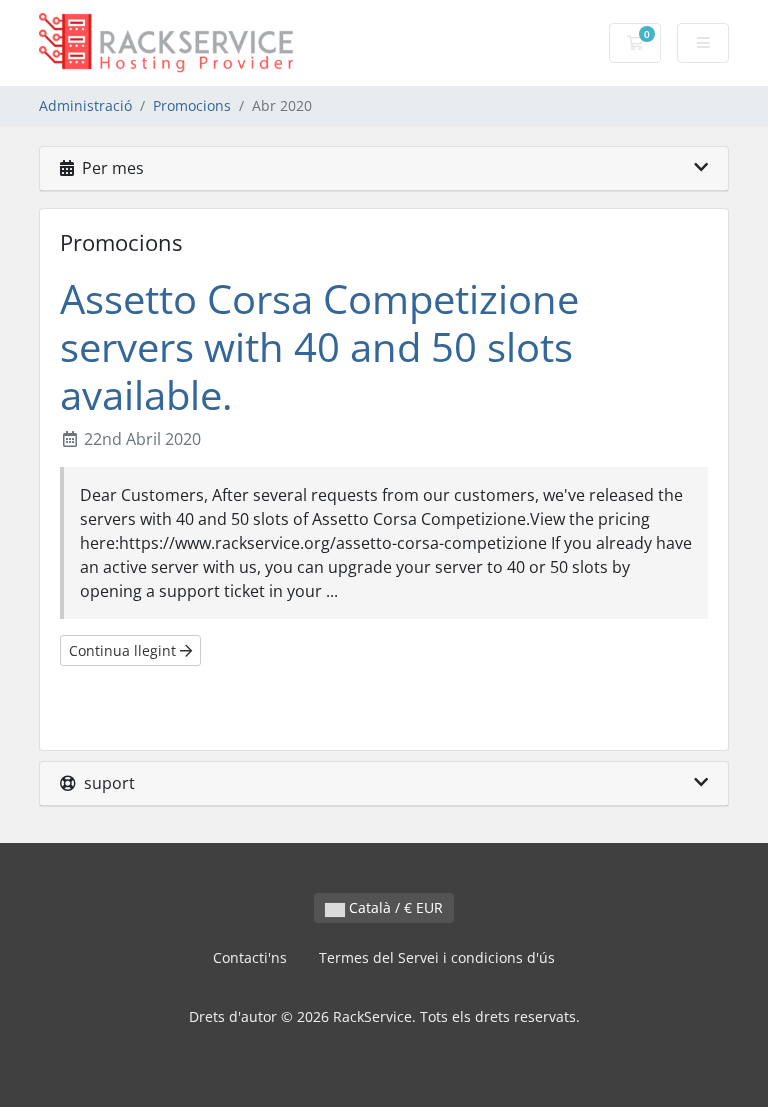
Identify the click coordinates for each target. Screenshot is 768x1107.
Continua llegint (124, 650)
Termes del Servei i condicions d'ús (437, 957)
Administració (85, 105)
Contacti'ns (250, 957)
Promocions (192, 105)
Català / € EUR (394, 907)
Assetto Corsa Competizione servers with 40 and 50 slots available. (319, 346)
